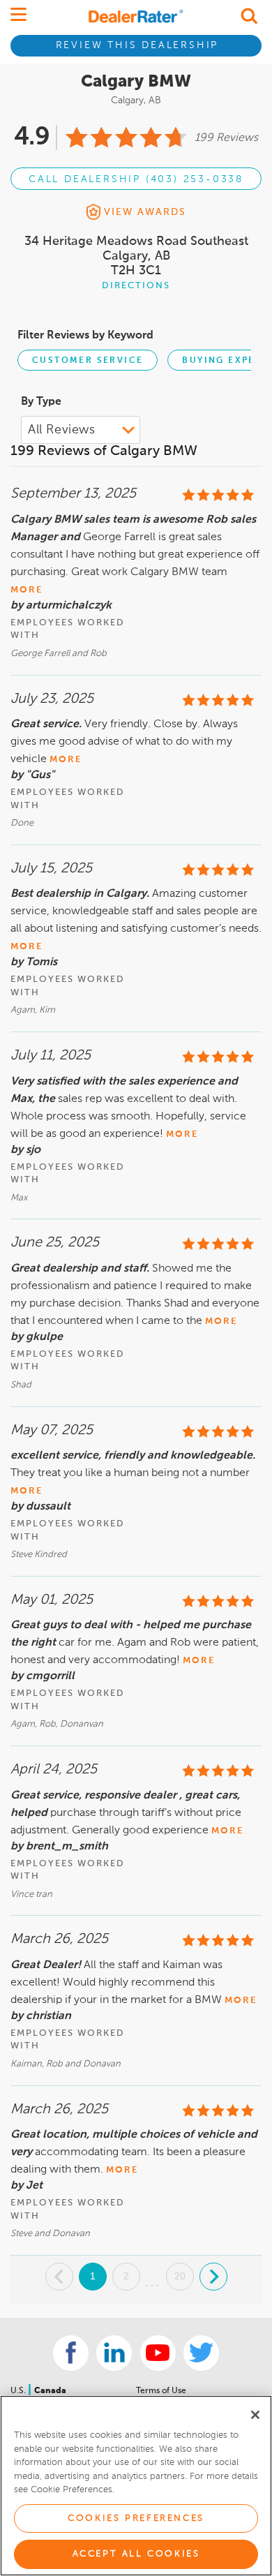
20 (180, 2276)
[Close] (255, 2415)
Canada (50, 2391)
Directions (136, 286)
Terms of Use (161, 2391)
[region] (136, 2486)
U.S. (19, 2391)
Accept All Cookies (136, 2554)
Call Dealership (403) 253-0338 (136, 179)
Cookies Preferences (136, 2518)
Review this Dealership (137, 45)
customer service (88, 361)
